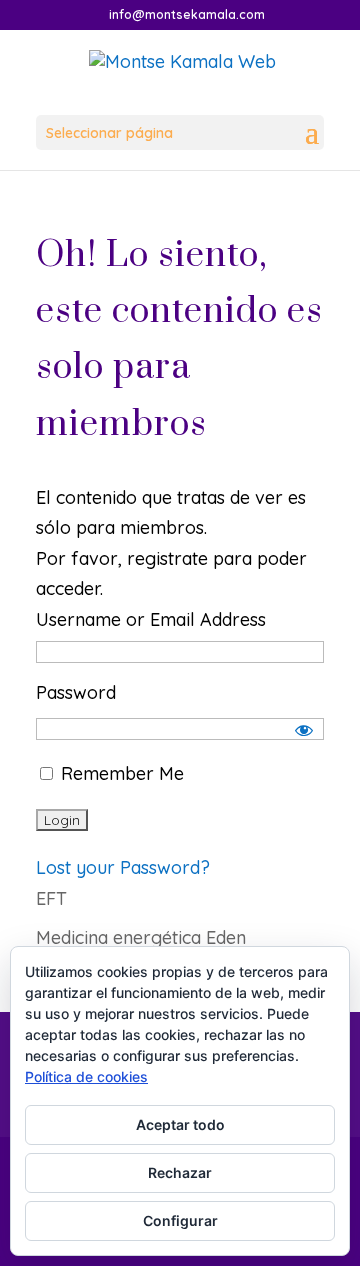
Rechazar (180, 1172)
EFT (51, 898)
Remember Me (120, 773)
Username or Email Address (151, 619)
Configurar (180, 1220)
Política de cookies (86, 1076)
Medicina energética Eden (141, 937)
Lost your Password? (123, 867)
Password (76, 692)
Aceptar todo (180, 1124)
